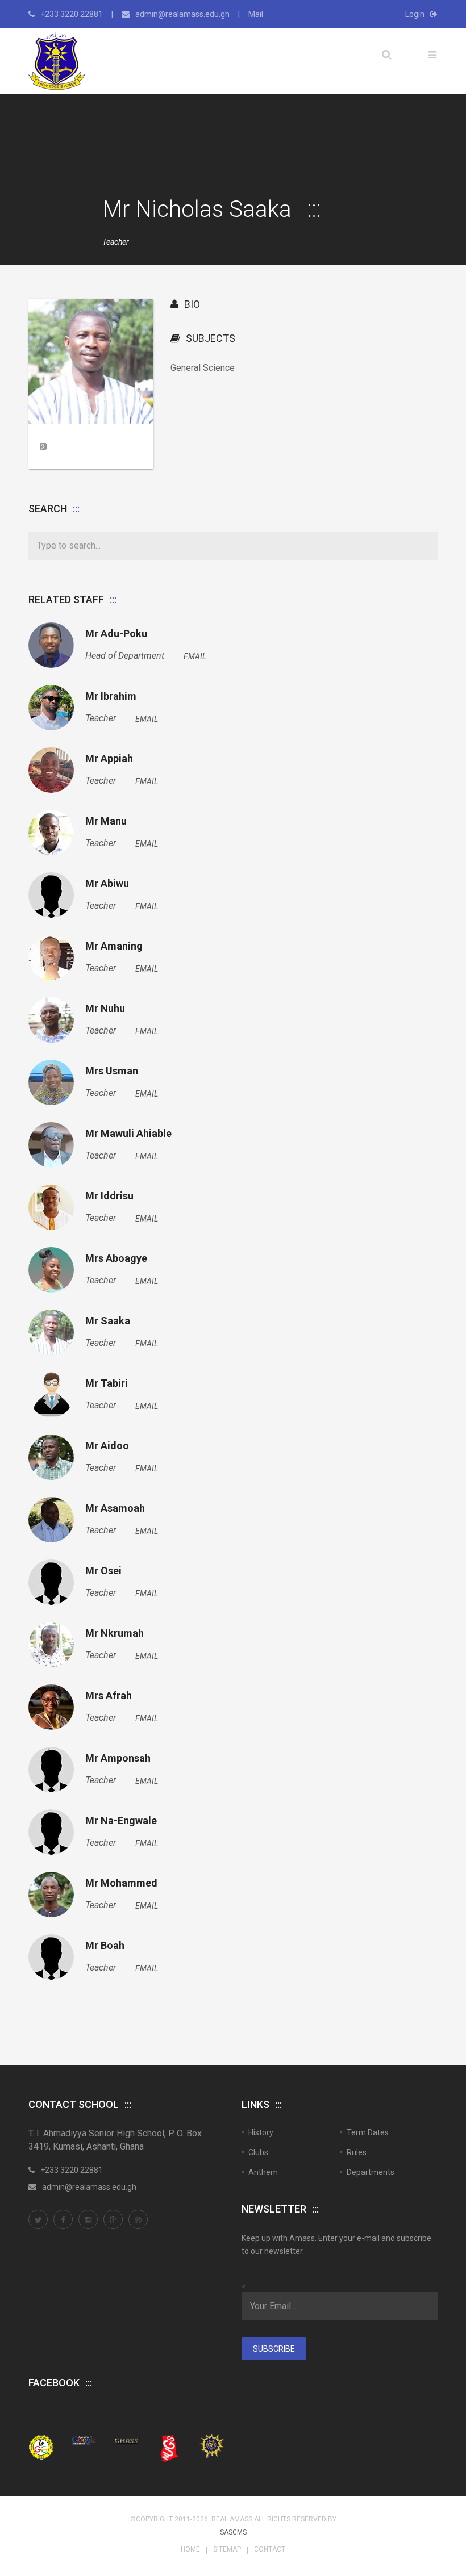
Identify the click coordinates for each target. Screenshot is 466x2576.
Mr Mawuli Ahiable (128, 1134)
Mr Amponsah (118, 1758)
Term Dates (368, 2132)
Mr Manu (106, 821)
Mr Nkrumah (115, 1633)
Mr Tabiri (107, 1383)
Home (190, 2549)
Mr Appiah (109, 759)
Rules (357, 2152)
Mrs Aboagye (116, 1258)
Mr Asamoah (115, 1508)
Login (415, 14)
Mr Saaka (108, 1321)
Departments (371, 2172)
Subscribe (274, 2349)
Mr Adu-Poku (116, 634)
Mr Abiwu (107, 884)
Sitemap (227, 2549)
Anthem (263, 2172)
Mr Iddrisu (109, 1196)
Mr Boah (105, 1946)
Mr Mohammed (121, 1883)
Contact (270, 2549)
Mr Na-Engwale (121, 1821)
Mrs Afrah (109, 1696)
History (261, 2132)
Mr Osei (103, 1571)
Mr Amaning (114, 946)
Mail (256, 14)
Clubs (258, 2152)
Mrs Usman (112, 1071)
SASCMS (233, 2532)
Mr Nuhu (105, 1009)
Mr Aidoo (107, 1446)
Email (195, 656)
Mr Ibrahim (111, 696)
